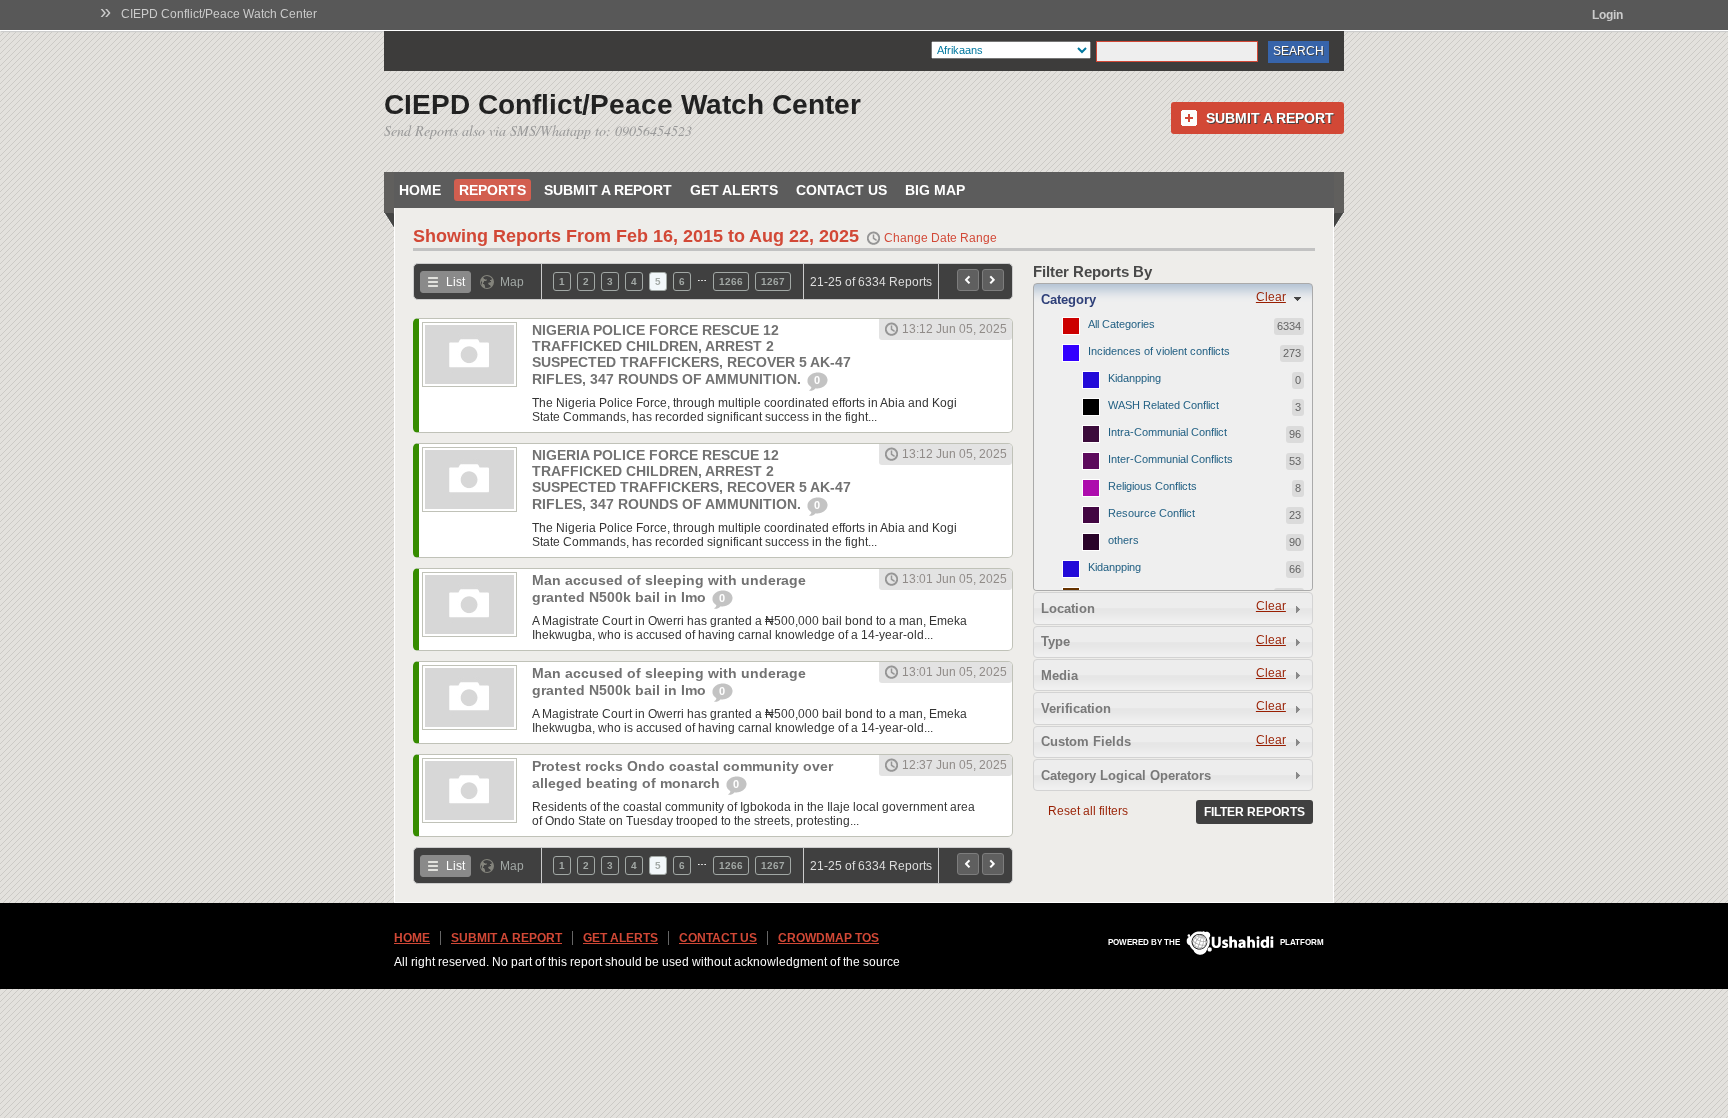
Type (1055, 641)
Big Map (935, 190)
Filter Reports (1254, 812)
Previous (968, 280)
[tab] (1173, 299)
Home (420, 190)
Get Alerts (734, 190)
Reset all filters (1088, 811)
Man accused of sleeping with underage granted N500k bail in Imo (669, 588)
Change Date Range (940, 238)
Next (993, 280)
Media (1059, 675)
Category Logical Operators (1126, 775)
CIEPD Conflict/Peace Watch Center (219, 14)
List (455, 282)
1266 (731, 281)
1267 (773, 281)
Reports (492, 190)
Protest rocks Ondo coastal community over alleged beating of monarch (682, 774)
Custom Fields (1086, 741)
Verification (1076, 708)
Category (1068, 299)
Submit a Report (1270, 118)
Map (512, 282)
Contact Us (841, 190)
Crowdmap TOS (828, 938)
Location (1068, 608)
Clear (1271, 297)
